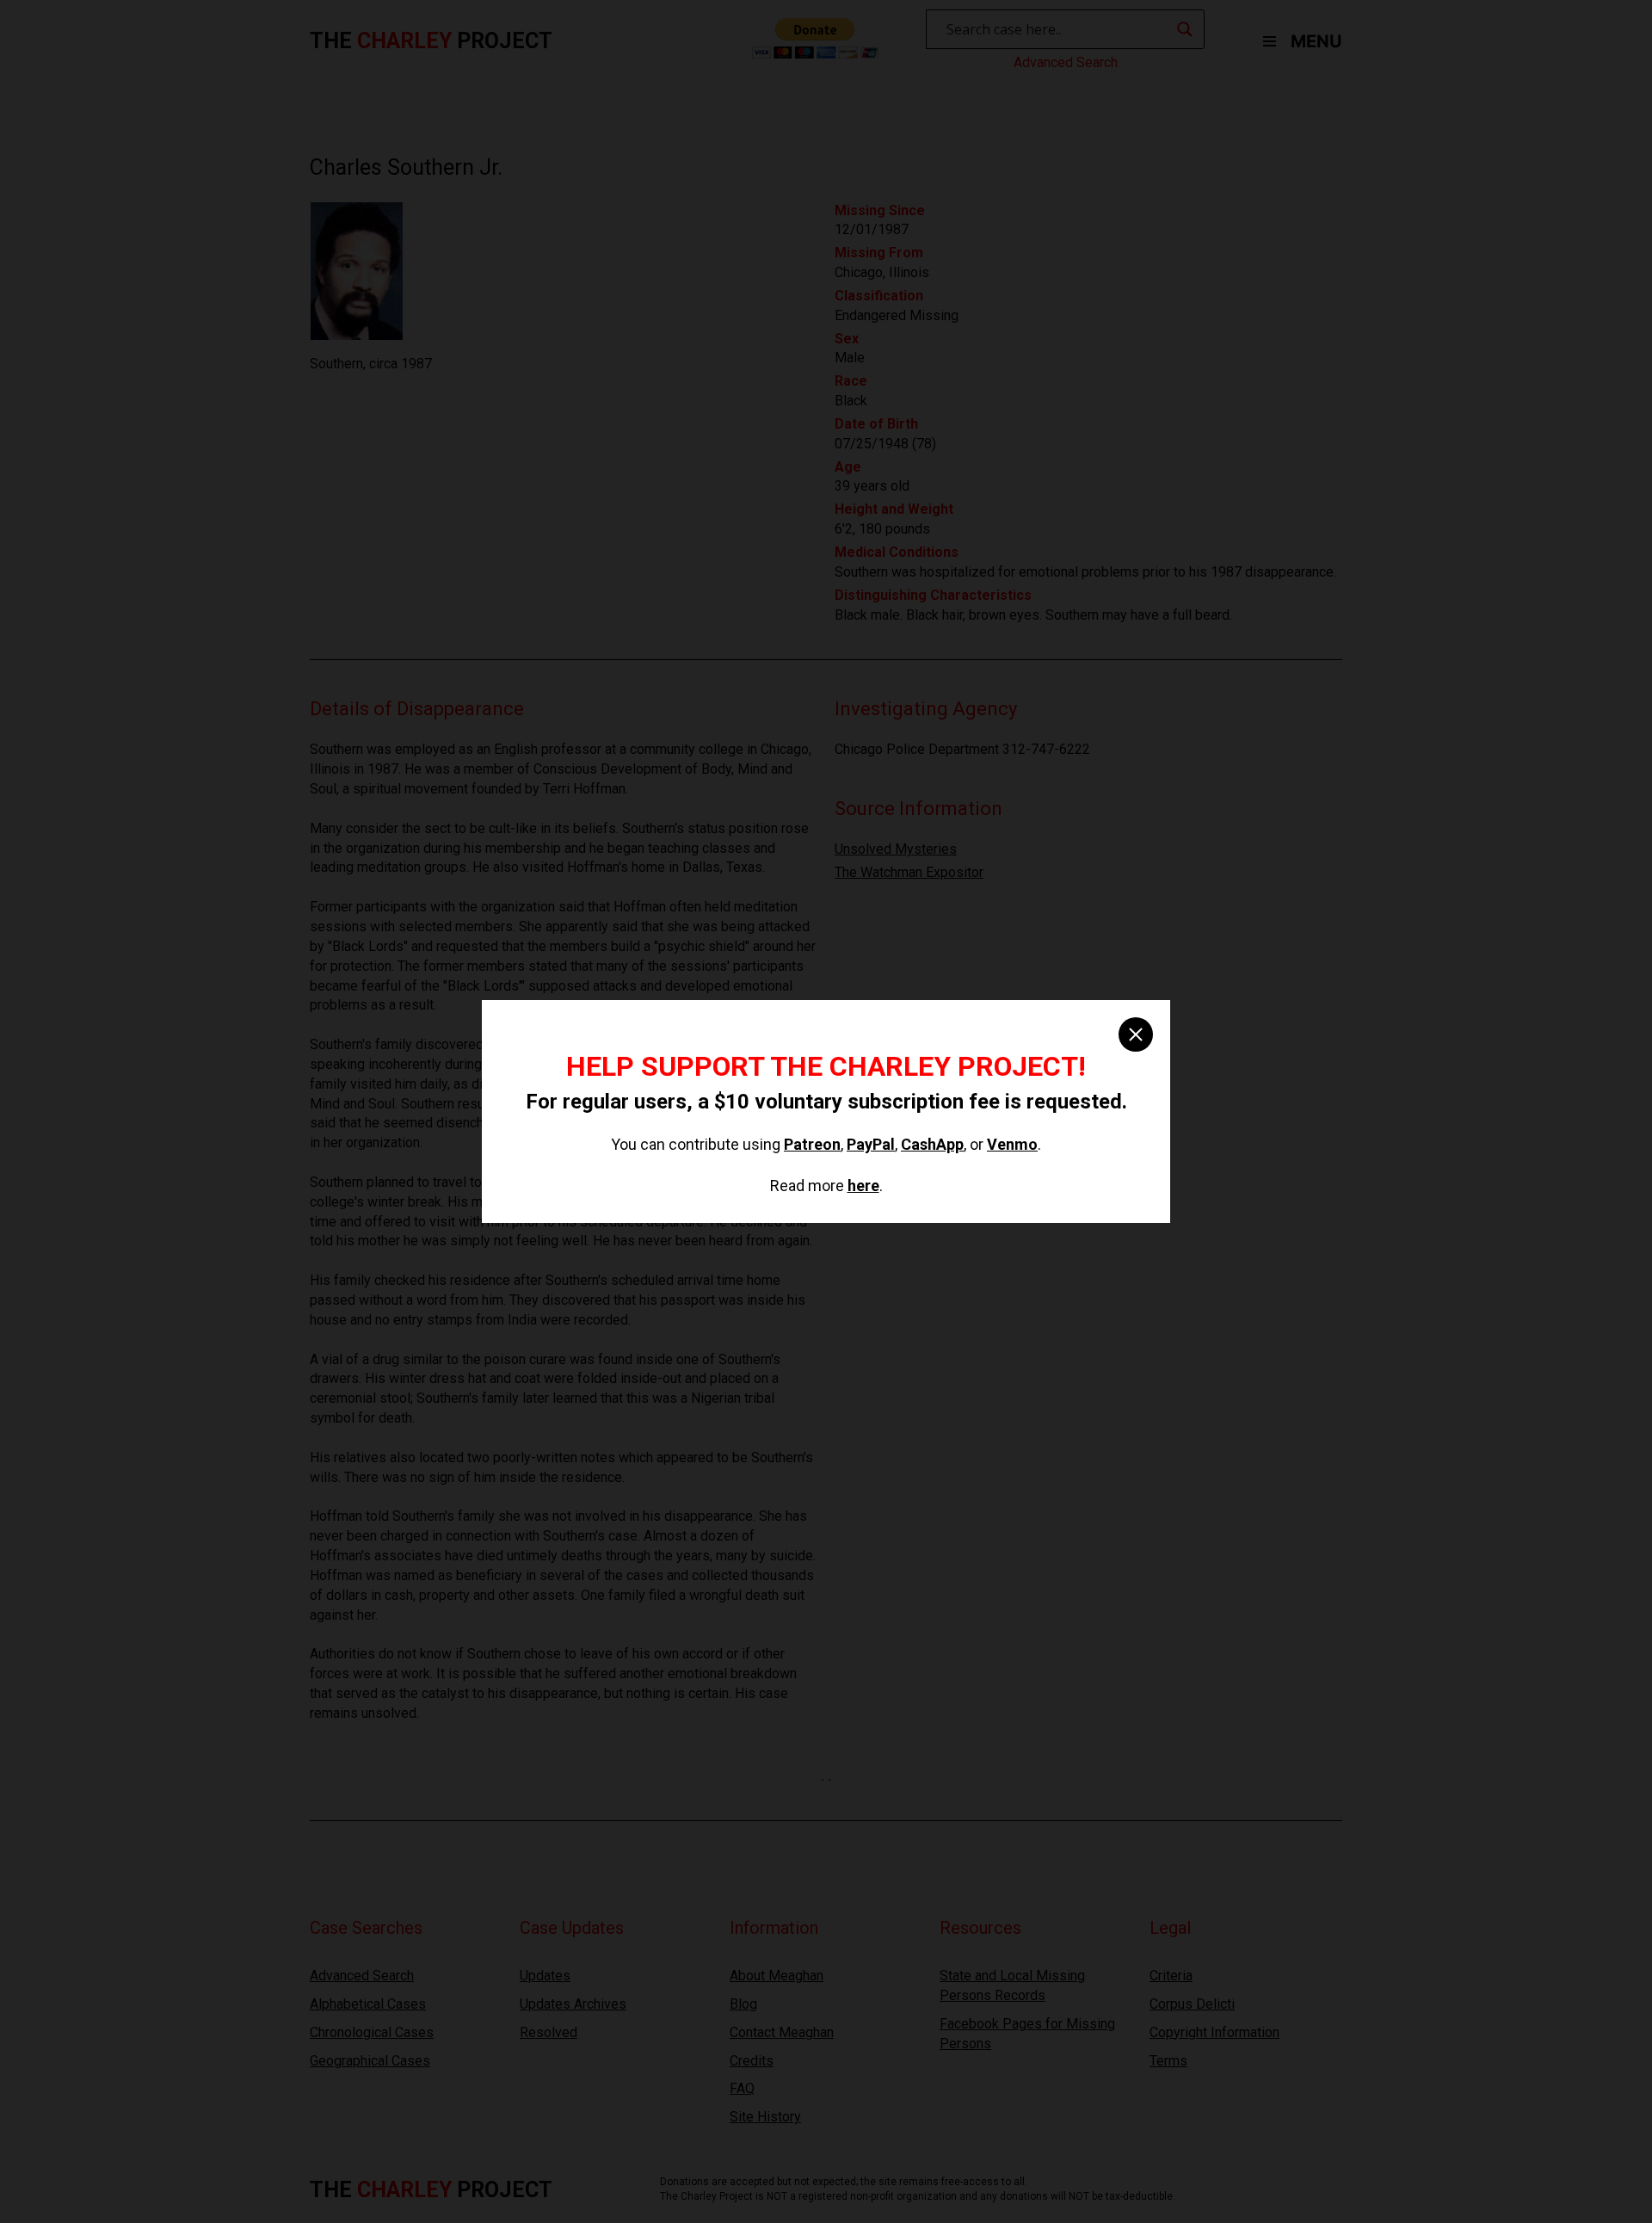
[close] (1136, 1034)
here (863, 1186)
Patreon (812, 1144)
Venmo (1012, 1144)
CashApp (932, 1144)
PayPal (871, 1144)
